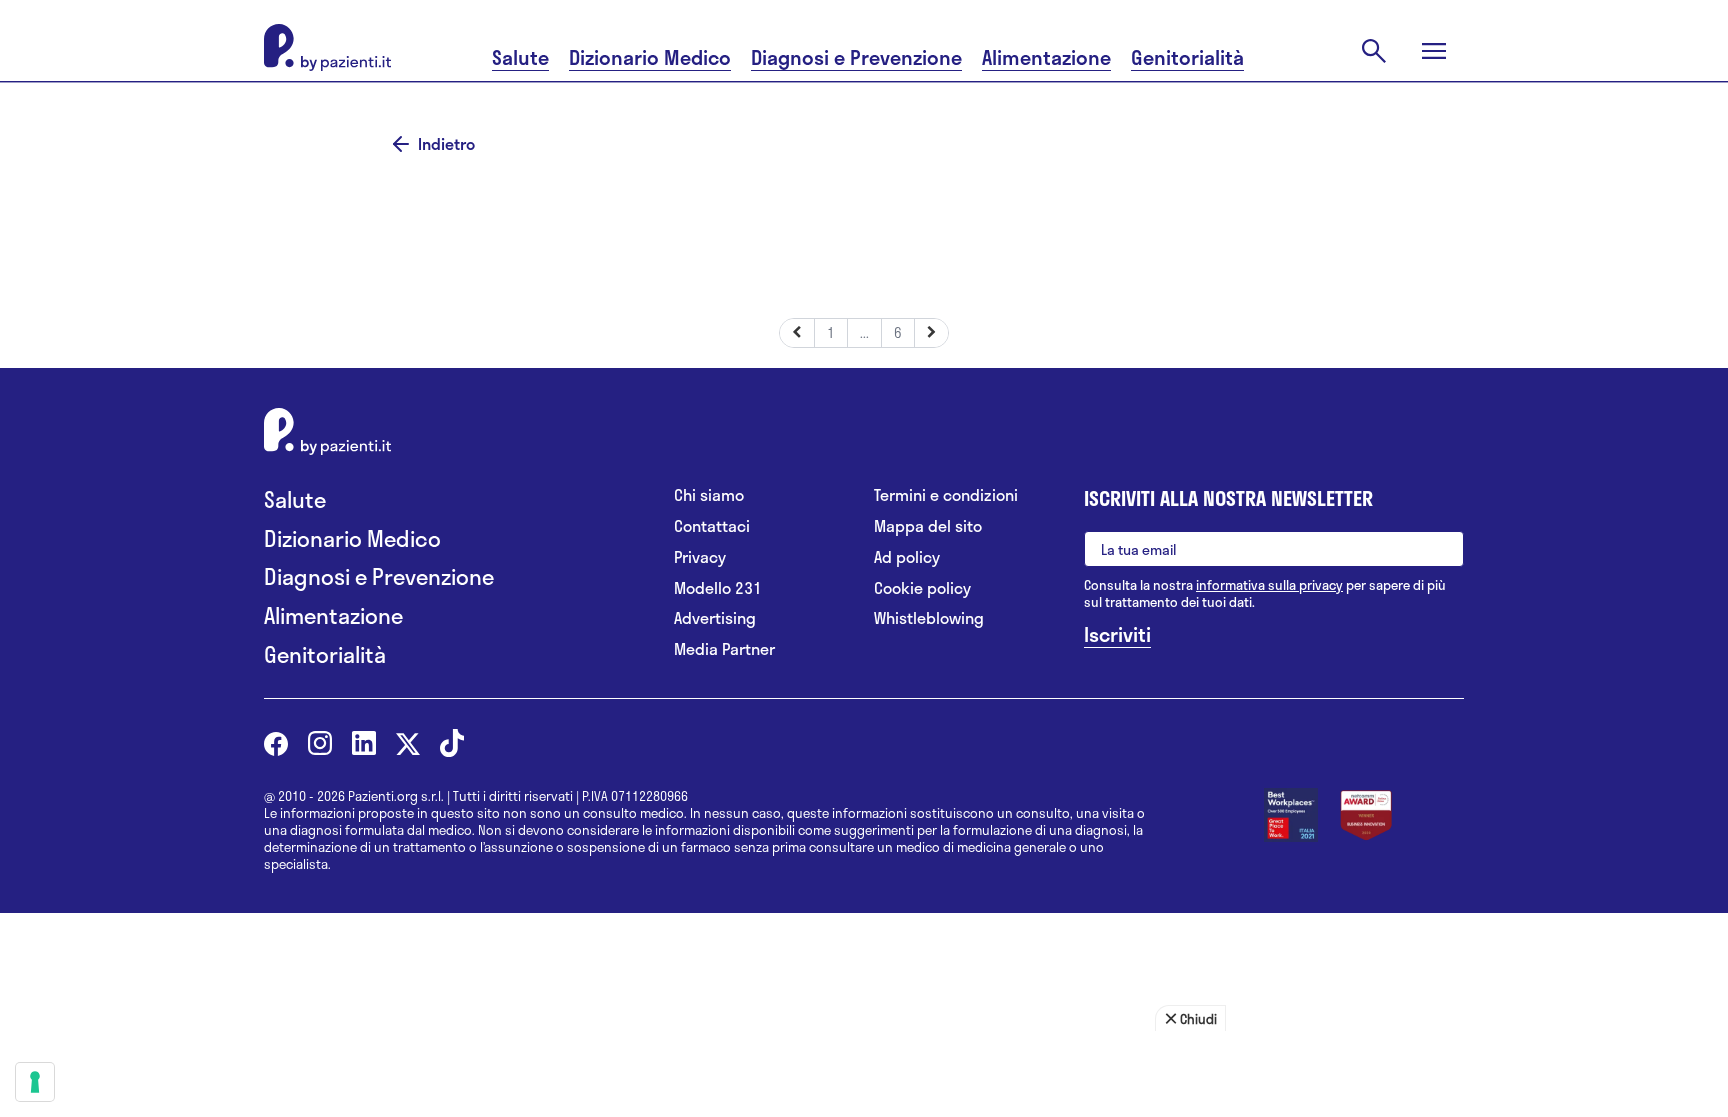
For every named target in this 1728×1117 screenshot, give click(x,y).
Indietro (446, 144)
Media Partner (724, 649)
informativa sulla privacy (1269, 585)
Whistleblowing (929, 618)
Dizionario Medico (650, 57)
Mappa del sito (928, 526)
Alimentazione (1046, 57)
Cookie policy (922, 588)
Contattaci (712, 526)
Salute (520, 57)
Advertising (715, 618)
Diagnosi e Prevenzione (856, 57)
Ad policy (907, 557)
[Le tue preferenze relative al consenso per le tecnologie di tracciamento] (35, 1082)
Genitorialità (1187, 57)
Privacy (700, 557)
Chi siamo (709, 495)
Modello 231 (718, 588)
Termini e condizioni (946, 495)
